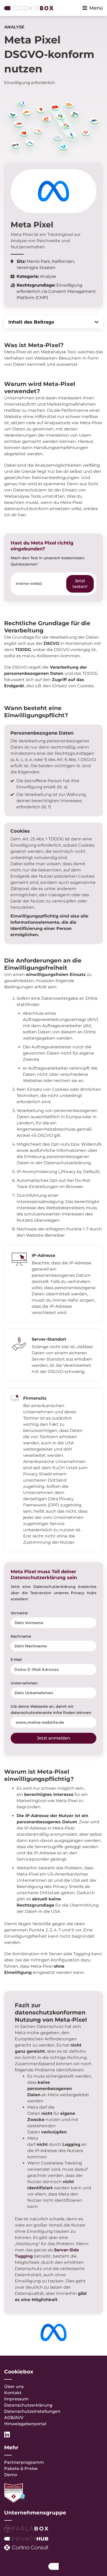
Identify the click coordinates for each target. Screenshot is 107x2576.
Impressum (16, 2399)
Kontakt (13, 2393)
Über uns (14, 2387)
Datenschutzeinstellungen (32, 2411)
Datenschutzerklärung (28, 2405)
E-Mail (17, 1660)
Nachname (21, 1636)
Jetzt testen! (80, 584)
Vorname (20, 1613)
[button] (97, 322)
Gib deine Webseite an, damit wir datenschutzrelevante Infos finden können (52, 1709)
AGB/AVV (14, 2418)
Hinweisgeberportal (25, 2424)
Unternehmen (25, 1683)
